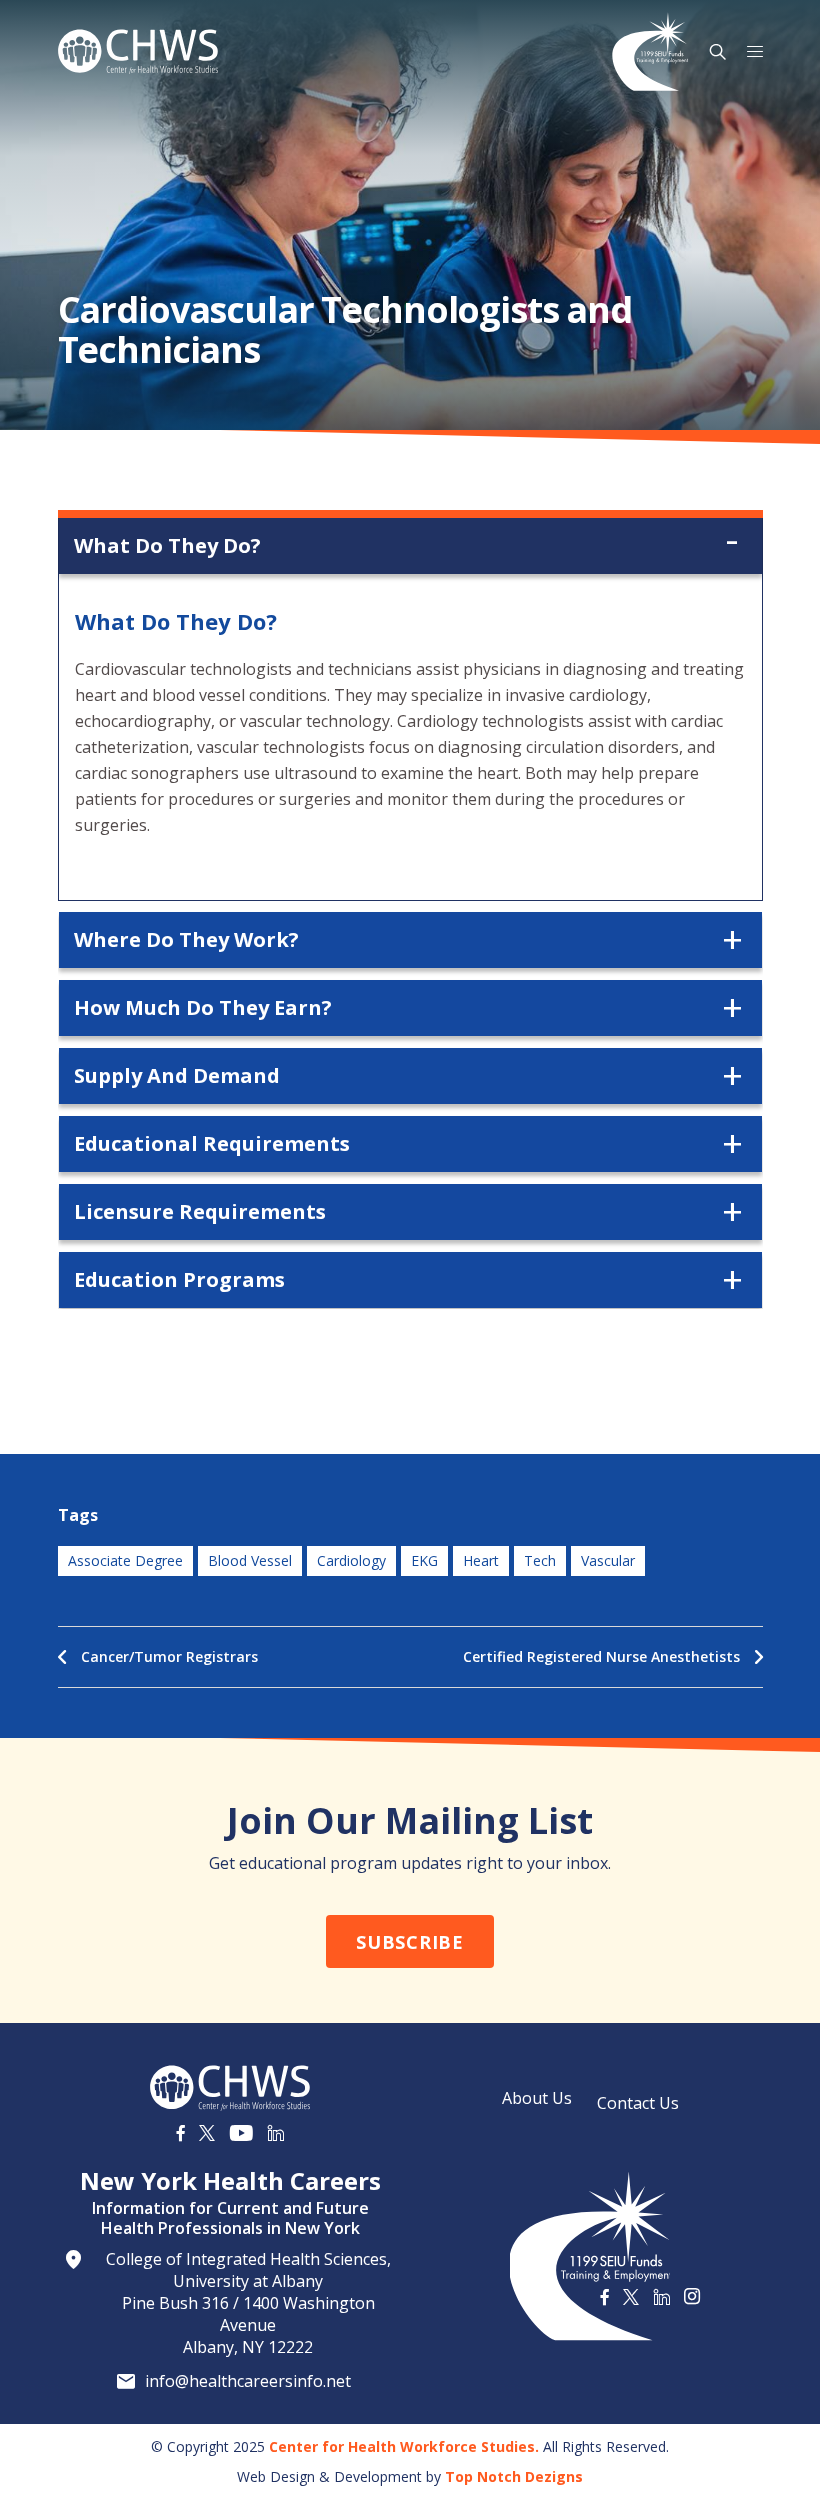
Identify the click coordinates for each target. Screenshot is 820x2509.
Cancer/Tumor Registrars (169, 1656)
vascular (608, 1560)
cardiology (351, 1560)
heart (481, 1560)
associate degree (125, 1560)
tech (540, 1560)
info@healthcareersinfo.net (248, 2381)
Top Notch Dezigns (514, 2476)
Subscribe (409, 1942)
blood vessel (250, 1560)
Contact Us (638, 2103)
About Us (537, 2098)
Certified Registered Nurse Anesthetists (601, 1656)
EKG (424, 1560)
